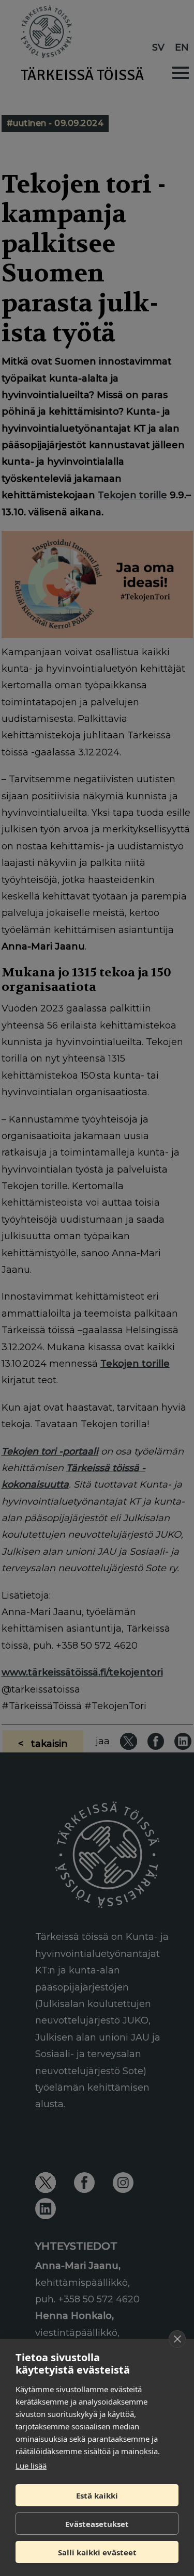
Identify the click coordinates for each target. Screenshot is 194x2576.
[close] (177, 2339)
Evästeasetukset (97, 2524)
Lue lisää (31, 2466)
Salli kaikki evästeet (97, 2552)
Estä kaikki (97, 2495)
